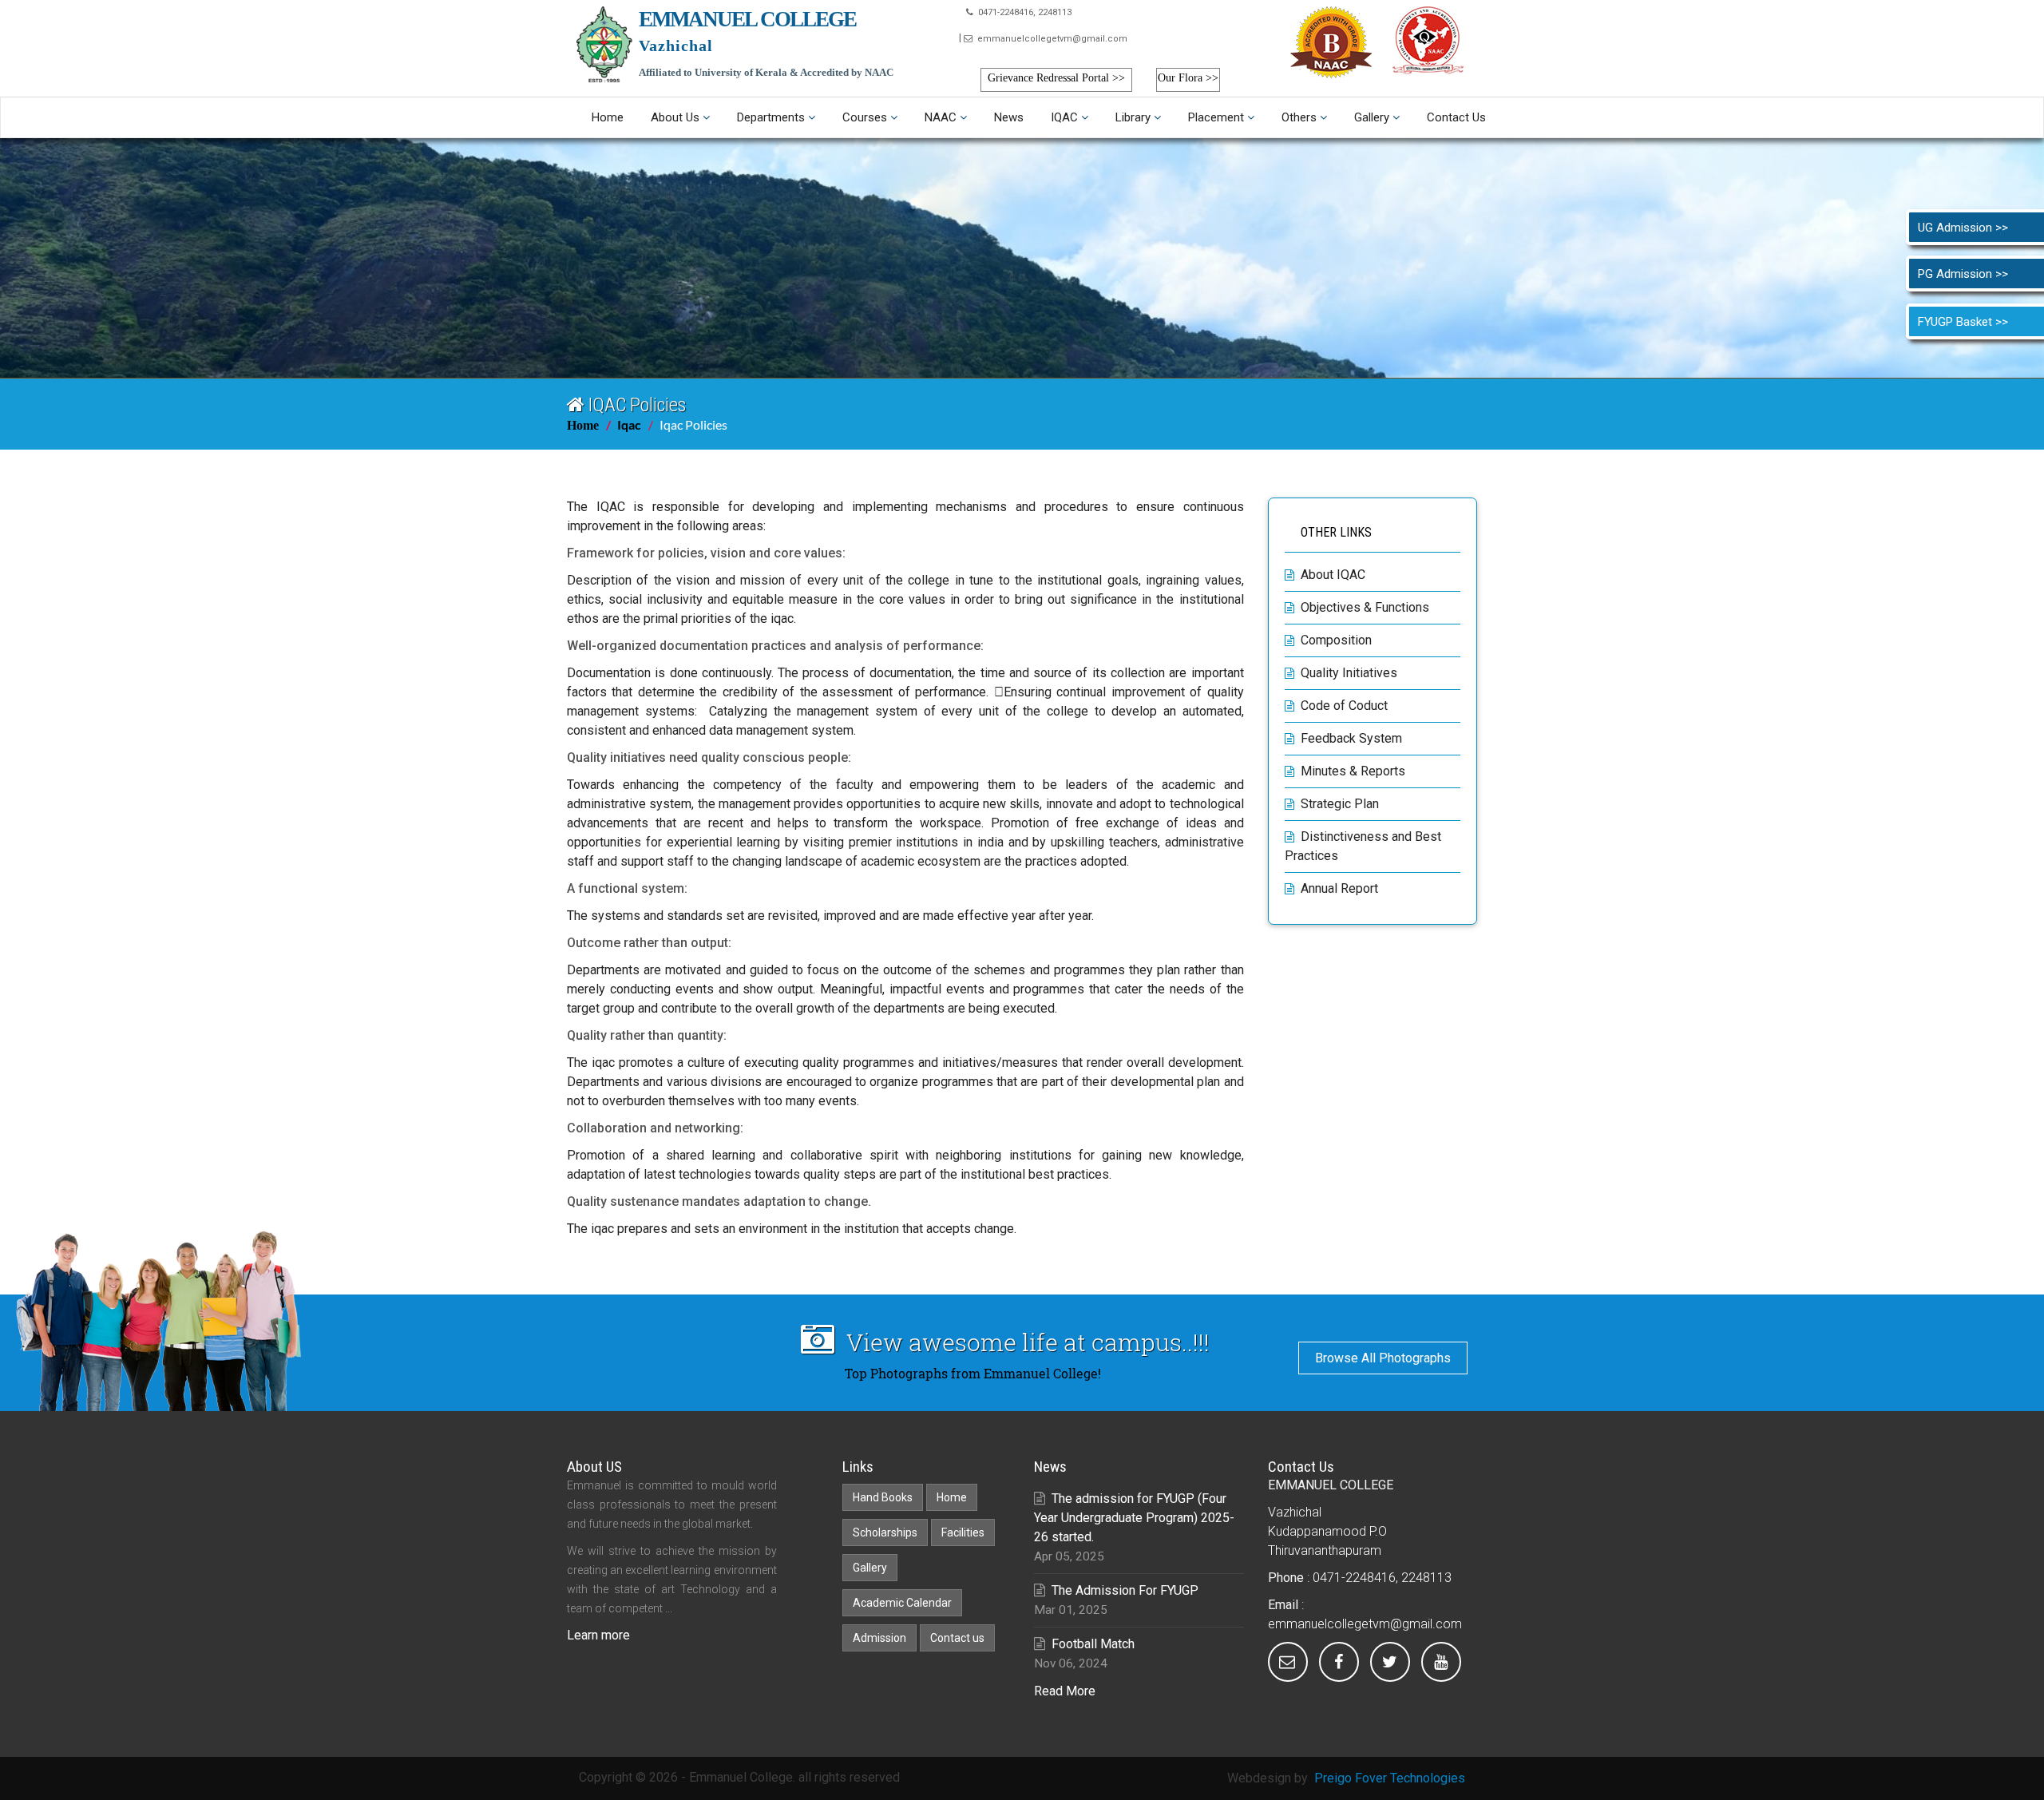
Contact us (1456, 117)
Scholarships (885, 1532)
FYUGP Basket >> (1963, 322)
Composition (1336, 640)
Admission (879, 1638)
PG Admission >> (1963, 274)
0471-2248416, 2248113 (1022, 12)
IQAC (1064, 117)
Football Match (1093, 1644)
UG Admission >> (1963, 228)
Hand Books (883, 1497)
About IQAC (1333, 575)
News (1009, 117)
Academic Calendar (902, 1603)
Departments (771, 117)
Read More (1065, 1691)
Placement (1216, 117)
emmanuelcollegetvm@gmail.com (1050, 39)
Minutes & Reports (1353, 771)
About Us (675, 117)
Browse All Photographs (1383, 1358)
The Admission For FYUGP (1125, 1590)
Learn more (598, 1635)
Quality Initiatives (1349, 673)
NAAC (941, 117)
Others (1299, 117)
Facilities (963, 1532)
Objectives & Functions (1365, 607)
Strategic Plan (1340, 804)
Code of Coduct (1344, 706)
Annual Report (1339, 888)
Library (1133, 117)
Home (608, 117)
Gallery (1372, 117)
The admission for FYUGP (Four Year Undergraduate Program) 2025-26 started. (1134, 1518)
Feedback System (1351, 738)
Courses (865, 117)
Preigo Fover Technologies (1390, 1778)
